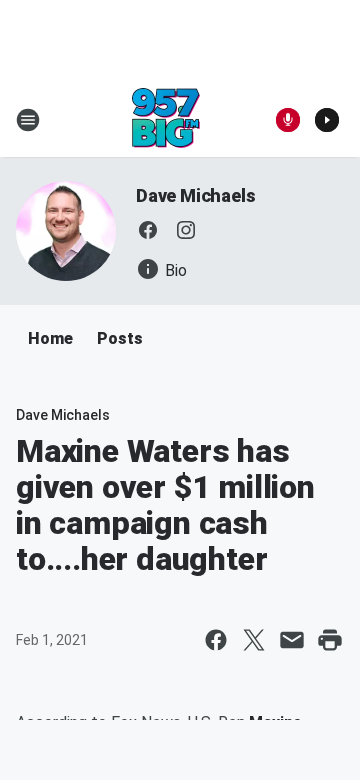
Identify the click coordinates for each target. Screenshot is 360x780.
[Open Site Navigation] (28, 120)
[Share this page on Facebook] (216, 640)
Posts (120, 338)
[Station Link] (166, 120)
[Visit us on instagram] (186, 230)
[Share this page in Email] (292, 640)
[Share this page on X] (254, 640)
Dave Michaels (195, 195)
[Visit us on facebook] (148, 230)
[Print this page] (330, 640)
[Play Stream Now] (327, 120)
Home (50, 338)
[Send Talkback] (288, 120)
